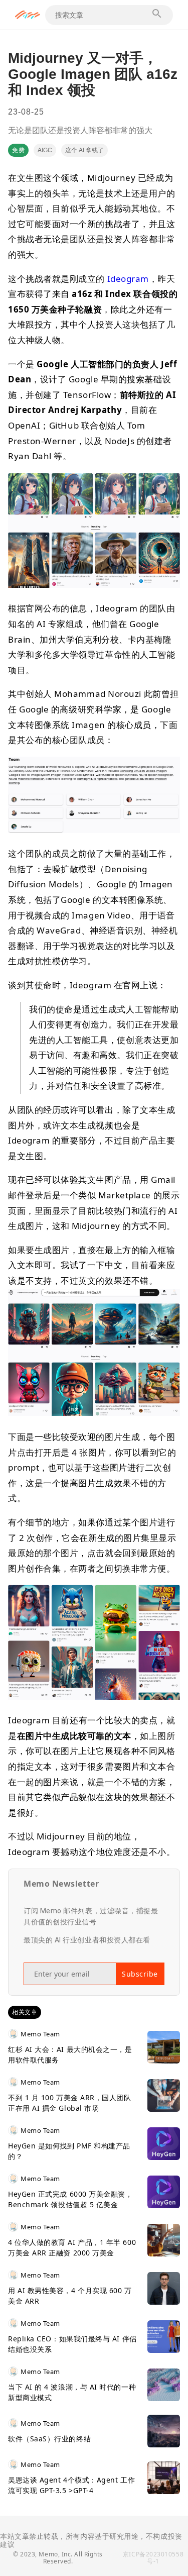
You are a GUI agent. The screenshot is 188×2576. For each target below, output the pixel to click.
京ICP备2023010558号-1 (153, 2558)
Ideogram (128, 279)
